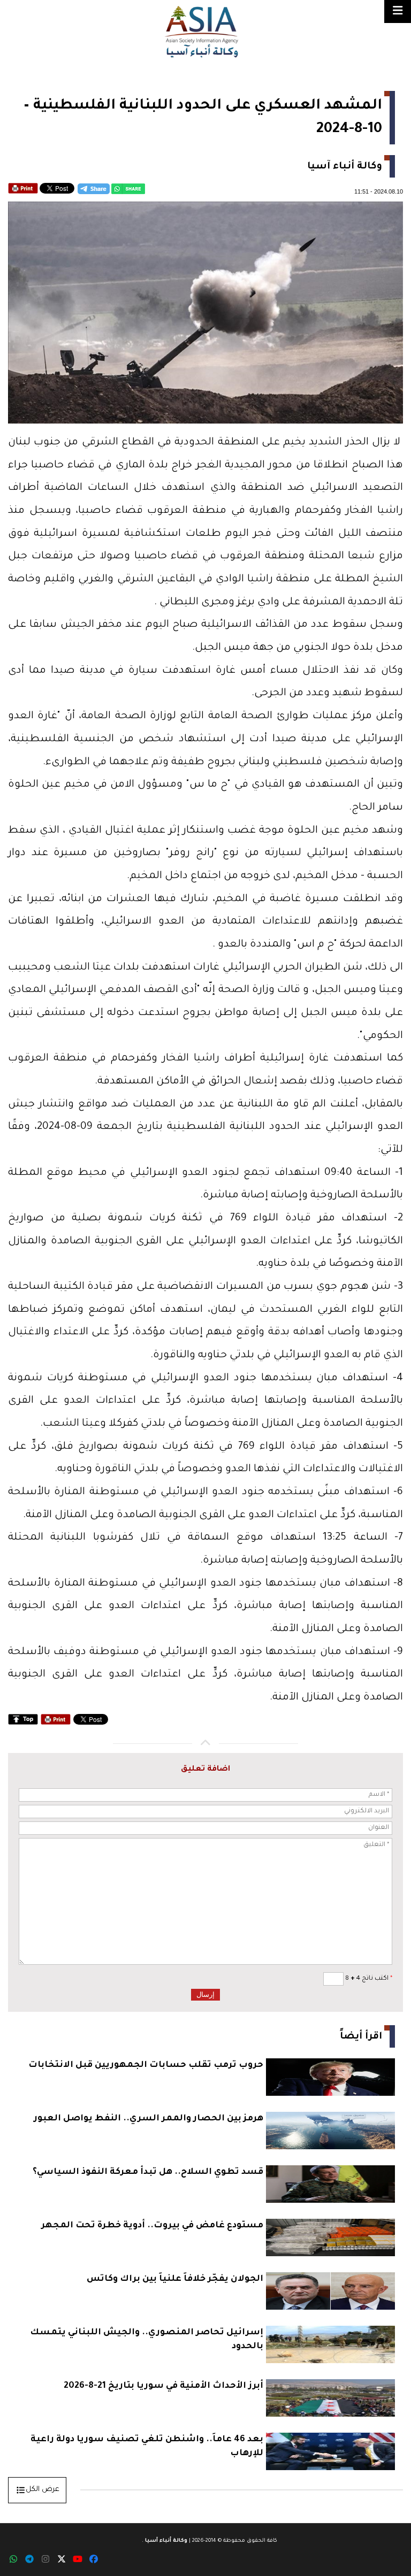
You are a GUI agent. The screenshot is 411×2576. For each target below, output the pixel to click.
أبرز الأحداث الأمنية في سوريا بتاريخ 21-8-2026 (163, 2386)
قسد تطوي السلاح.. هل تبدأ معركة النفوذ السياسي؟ (148, 2172)
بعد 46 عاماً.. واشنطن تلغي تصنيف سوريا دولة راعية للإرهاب (147, 2447)
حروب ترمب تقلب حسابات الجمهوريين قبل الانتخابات (146, 2065)
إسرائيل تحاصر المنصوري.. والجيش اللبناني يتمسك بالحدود (147, 2340)
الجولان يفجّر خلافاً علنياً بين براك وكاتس (175, 2279)
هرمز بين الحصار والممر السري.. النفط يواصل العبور (149, 2119)
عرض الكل (43, 2490)
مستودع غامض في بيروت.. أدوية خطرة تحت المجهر (152, 2226)
